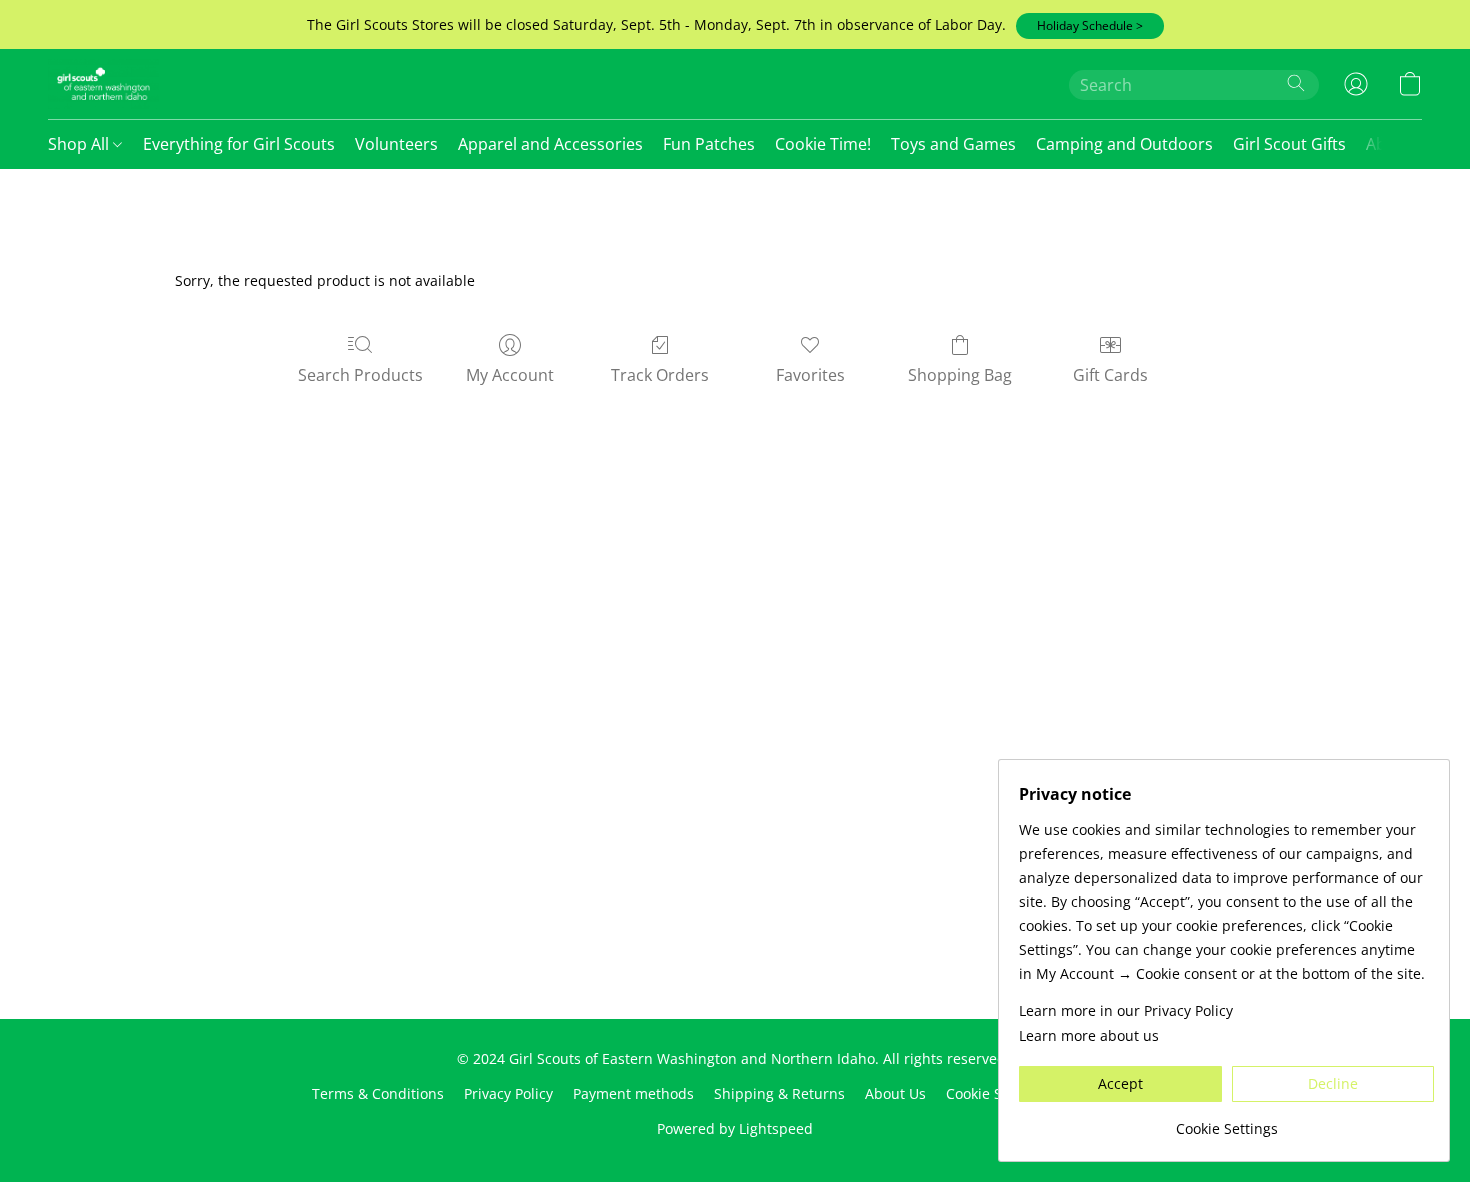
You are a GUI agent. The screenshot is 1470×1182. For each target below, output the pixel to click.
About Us (895, 1093)
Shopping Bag (960, 375)
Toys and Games (953, 144)
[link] (1226, 1121)
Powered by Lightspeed (735, 1128)
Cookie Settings (997, 1093)
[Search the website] (1296, 83)
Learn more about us (1089, 1035)
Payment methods (633, 1093)
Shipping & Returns (779, 1093)
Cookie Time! (823, 144)
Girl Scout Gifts (1289, 144)
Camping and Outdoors (1124, 144)
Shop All (80, 144)
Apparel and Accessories (550, 144)
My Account (510, 375)
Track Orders (660, 375)
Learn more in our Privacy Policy (1126, 1010)
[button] (1090, 26)
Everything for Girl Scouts (239, 144)
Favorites (810, 375)
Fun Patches (709, 144)
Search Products (360, 375)
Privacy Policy (508, 1093)
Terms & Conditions (378, 1093)
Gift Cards (1110, 375)
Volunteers (396, 144)
